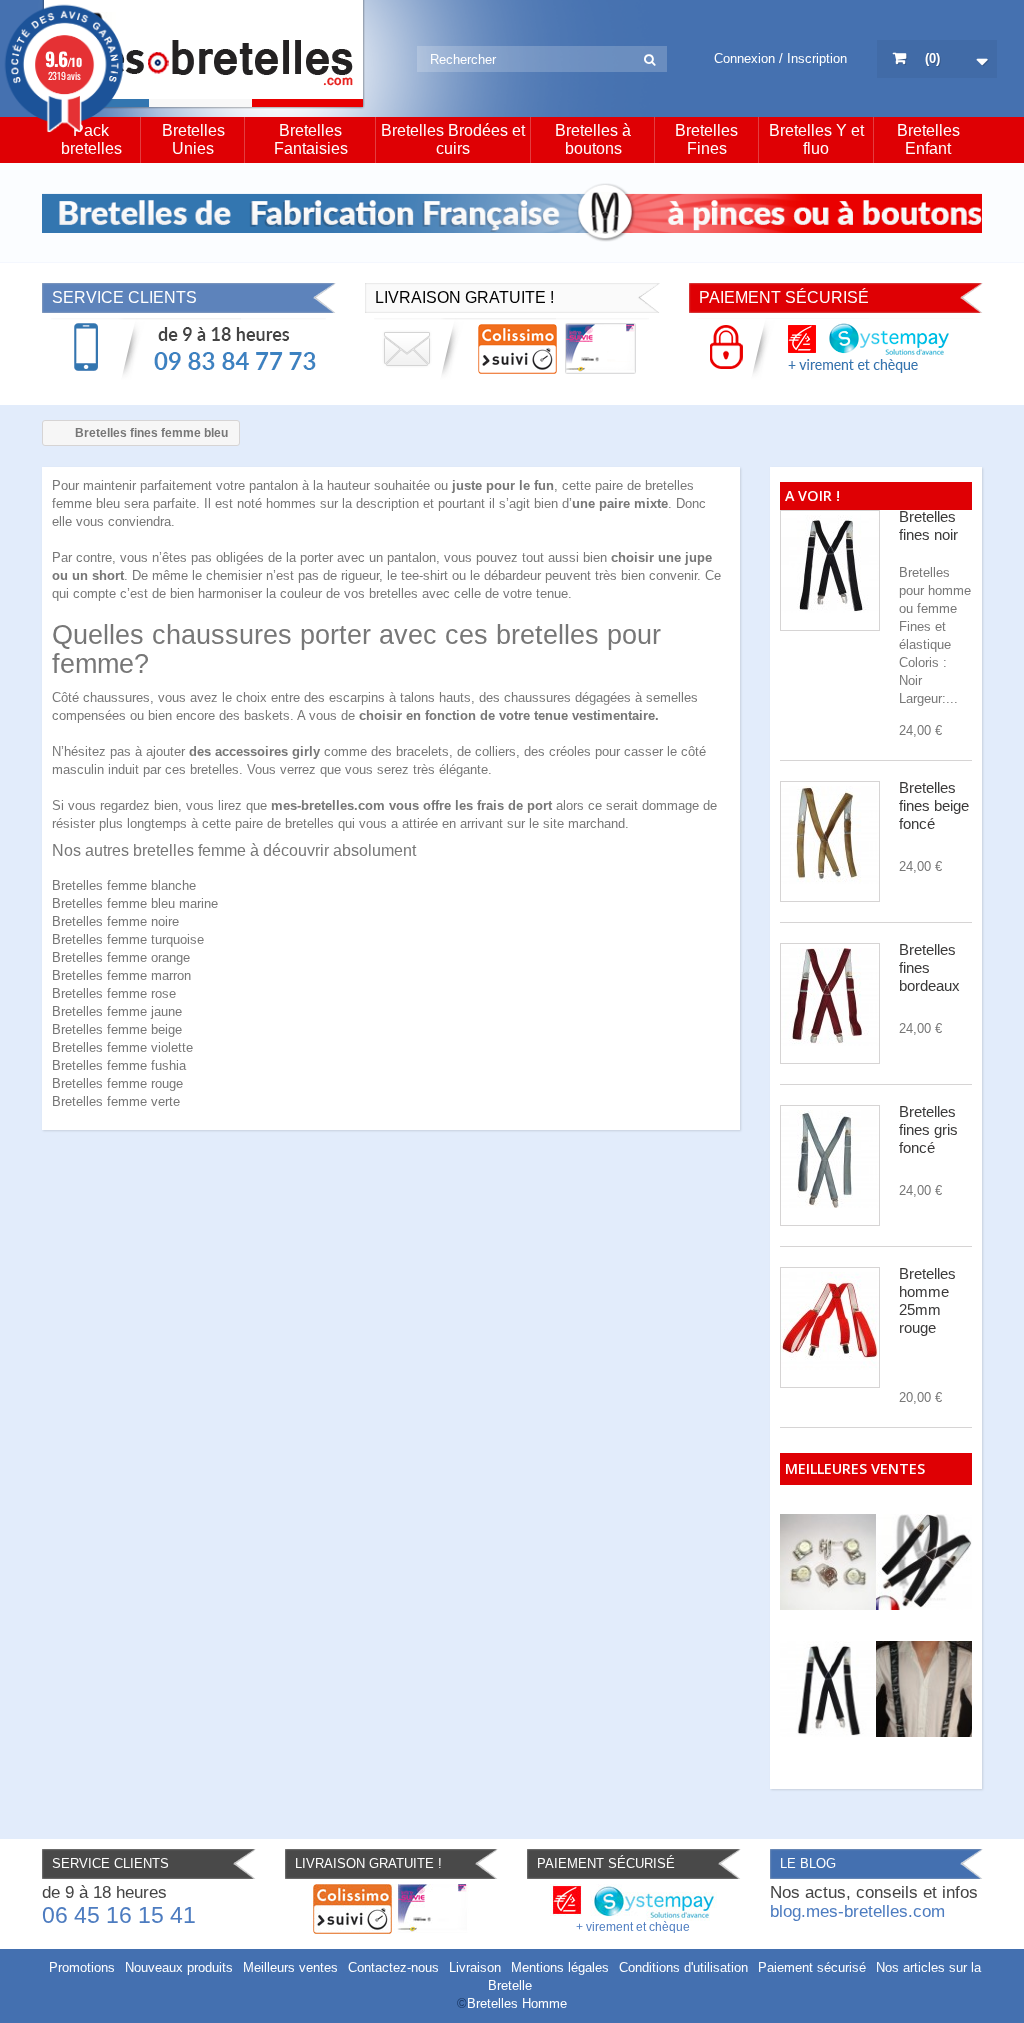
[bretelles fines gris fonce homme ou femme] (830, 1165)
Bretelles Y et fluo (816, 139)
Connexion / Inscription (780, 58)
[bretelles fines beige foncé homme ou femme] (830, 841)
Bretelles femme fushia (119, 1065)
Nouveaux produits (179, 1967)
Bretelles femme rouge (117, 1083)
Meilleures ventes (855, 1468)
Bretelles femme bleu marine (135, 903)
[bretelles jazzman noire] (924, 1689)
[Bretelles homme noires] (924, 1562)
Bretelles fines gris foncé (928, 1129)
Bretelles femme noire (115, 921)
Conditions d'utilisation (683, 1967)
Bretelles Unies (193, 139)
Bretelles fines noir (928, 525)
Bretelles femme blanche (124, 885)
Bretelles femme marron (121, 975)
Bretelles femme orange (121, 957)
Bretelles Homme (517, 2003)
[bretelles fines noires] (830, 570)
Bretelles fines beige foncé (934, 805)
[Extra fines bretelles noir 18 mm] (828, 1689)
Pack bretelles (91, 139)
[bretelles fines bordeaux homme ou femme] (830, 1003)
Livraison (475, 1967)
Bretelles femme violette (122, 1047)
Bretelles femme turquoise (128, 939)
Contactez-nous (393, 1967)
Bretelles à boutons (593, 139)
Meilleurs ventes (290, 1967)
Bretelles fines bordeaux (929, 967)
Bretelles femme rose (114, 993)
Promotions (82, 1967)
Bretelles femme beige (117, 1029)
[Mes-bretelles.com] (203, 54)
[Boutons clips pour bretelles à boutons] (828, 1562)
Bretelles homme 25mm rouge (927, 1300)
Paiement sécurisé (812, 1967)
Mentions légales (560, 1967)
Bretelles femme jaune (117, 1011)
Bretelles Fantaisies (311, 139)
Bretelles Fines (706, 139)
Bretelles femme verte (116, 1101)
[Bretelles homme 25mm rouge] (830, 1327)
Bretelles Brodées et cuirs (453, 139)
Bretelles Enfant (928, 139)
